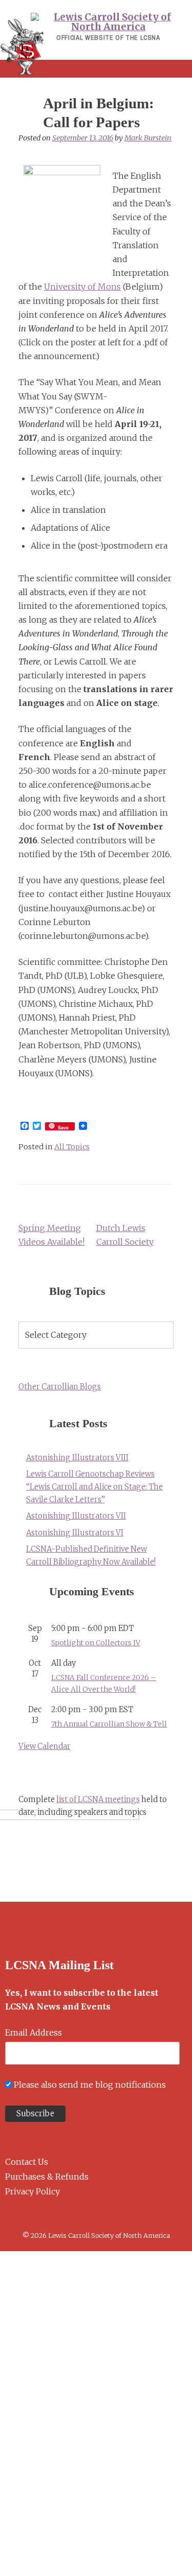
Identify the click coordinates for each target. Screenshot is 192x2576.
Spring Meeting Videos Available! (51, 1235)
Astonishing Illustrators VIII (77, 1458)
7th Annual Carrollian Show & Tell (109, 1724)
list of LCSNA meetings (98, 1800)
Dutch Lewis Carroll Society (125, 1235)
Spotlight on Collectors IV (96, 1643)
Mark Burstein (148, 138)
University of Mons (82, 287)
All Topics (72, 1147)
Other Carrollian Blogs (60, 1387)
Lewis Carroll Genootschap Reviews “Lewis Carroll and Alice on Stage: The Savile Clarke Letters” (94, 1487)
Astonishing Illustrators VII (76, 1516)
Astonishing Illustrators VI (75, 1533)
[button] (96, 69)
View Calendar (45, 1746)
